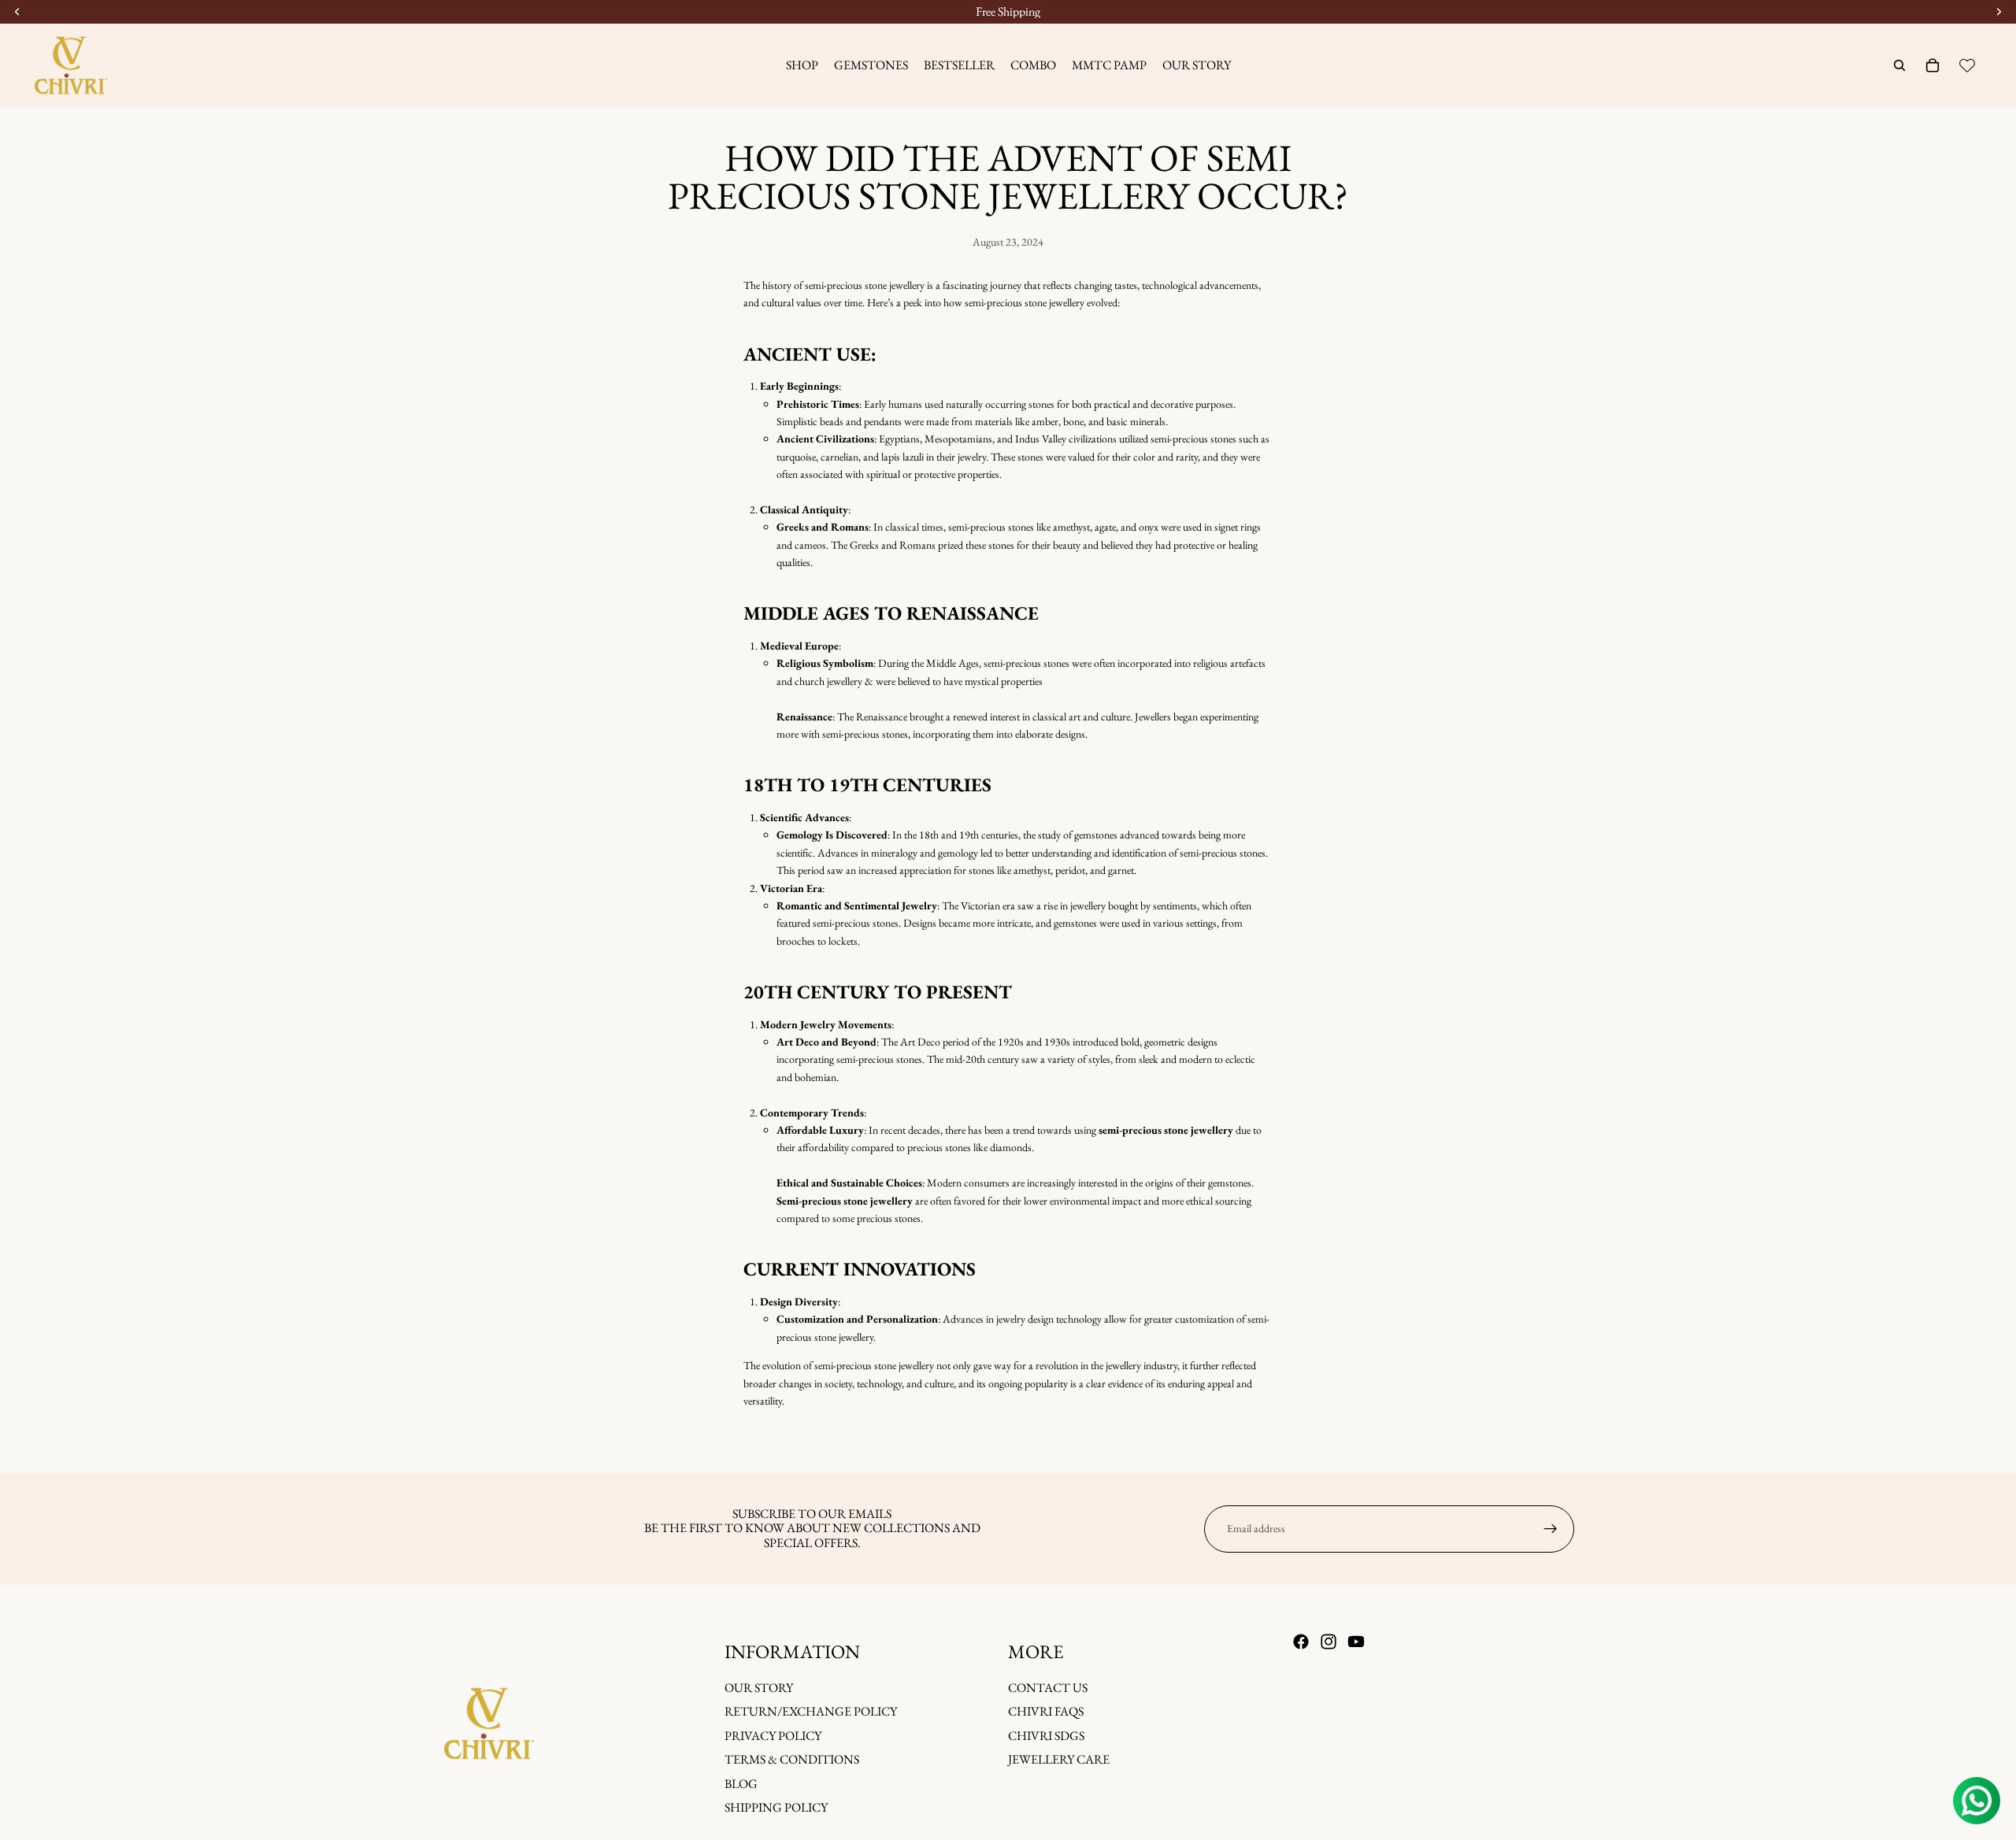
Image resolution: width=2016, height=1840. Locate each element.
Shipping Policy (776, 1807)
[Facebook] (1301, 1642)
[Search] (1899, 65)
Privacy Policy (773, 1735)
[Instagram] (1329, 1642)
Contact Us (1048, 1688)
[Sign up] (1551, 1529)
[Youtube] (1356, 1642)
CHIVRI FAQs (1046, 1711)
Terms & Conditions (792, 1759)
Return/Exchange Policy (811, 1711)
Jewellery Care (1059, 1759)
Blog (741, 1783)
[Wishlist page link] (1967, 65)
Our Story (759, 1688)
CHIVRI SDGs (1046, 1735)
